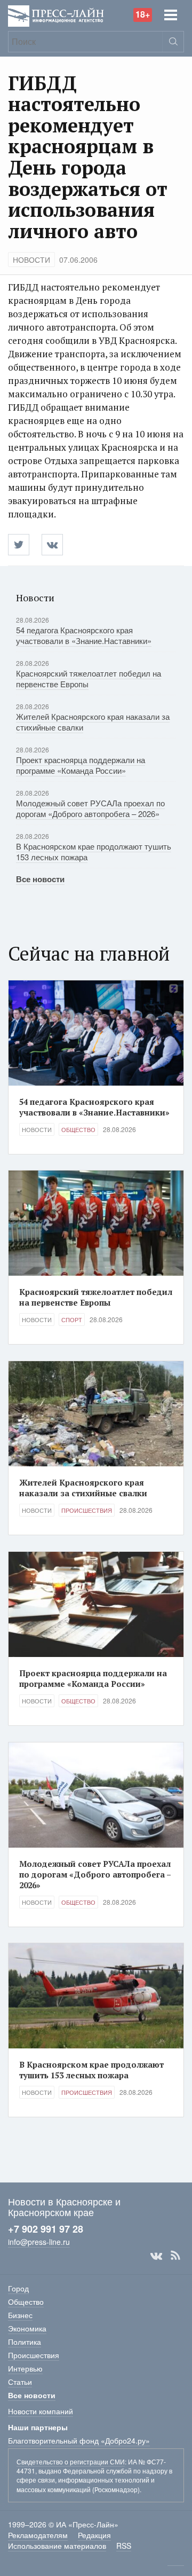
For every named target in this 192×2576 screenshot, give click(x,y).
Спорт (72, 1320)
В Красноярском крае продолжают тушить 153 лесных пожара (94, 851)
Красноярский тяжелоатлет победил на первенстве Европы (89, 678)
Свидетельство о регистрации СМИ (71, 2461)
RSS (175, 2256)
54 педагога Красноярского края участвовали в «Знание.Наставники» (84, 635)
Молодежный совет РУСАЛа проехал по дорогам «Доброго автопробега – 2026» (90, 808)
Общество (78, 1129)
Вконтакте (156, 2256)
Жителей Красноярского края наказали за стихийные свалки (93, 722)
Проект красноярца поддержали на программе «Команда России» (81, 765)
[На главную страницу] (56, 15)
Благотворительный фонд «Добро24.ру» (79, 2440)
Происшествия (87, 1510)
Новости (31, 260)
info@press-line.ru (39, 2242)
